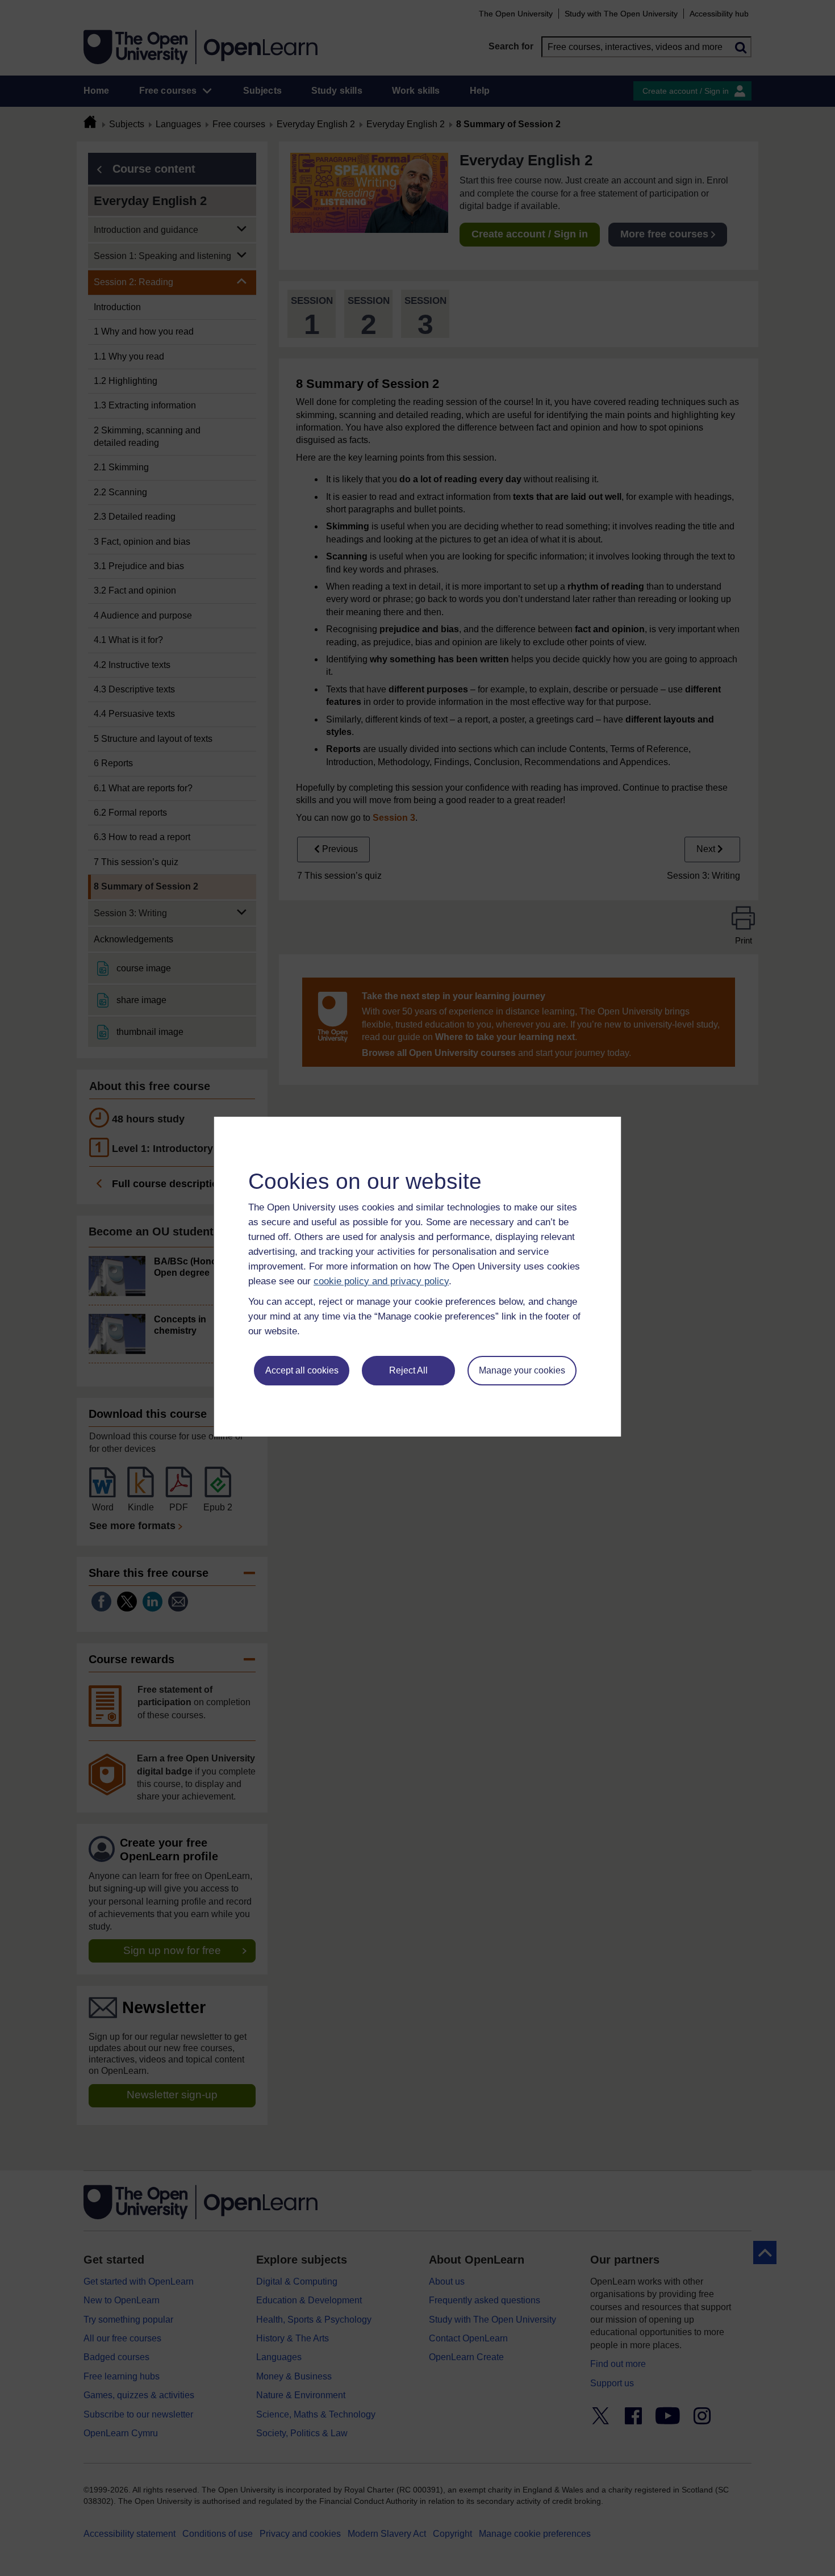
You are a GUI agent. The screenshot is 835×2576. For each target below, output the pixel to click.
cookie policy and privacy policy (381, 1281)
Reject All (408, 1370)
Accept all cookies (302, 1370)
